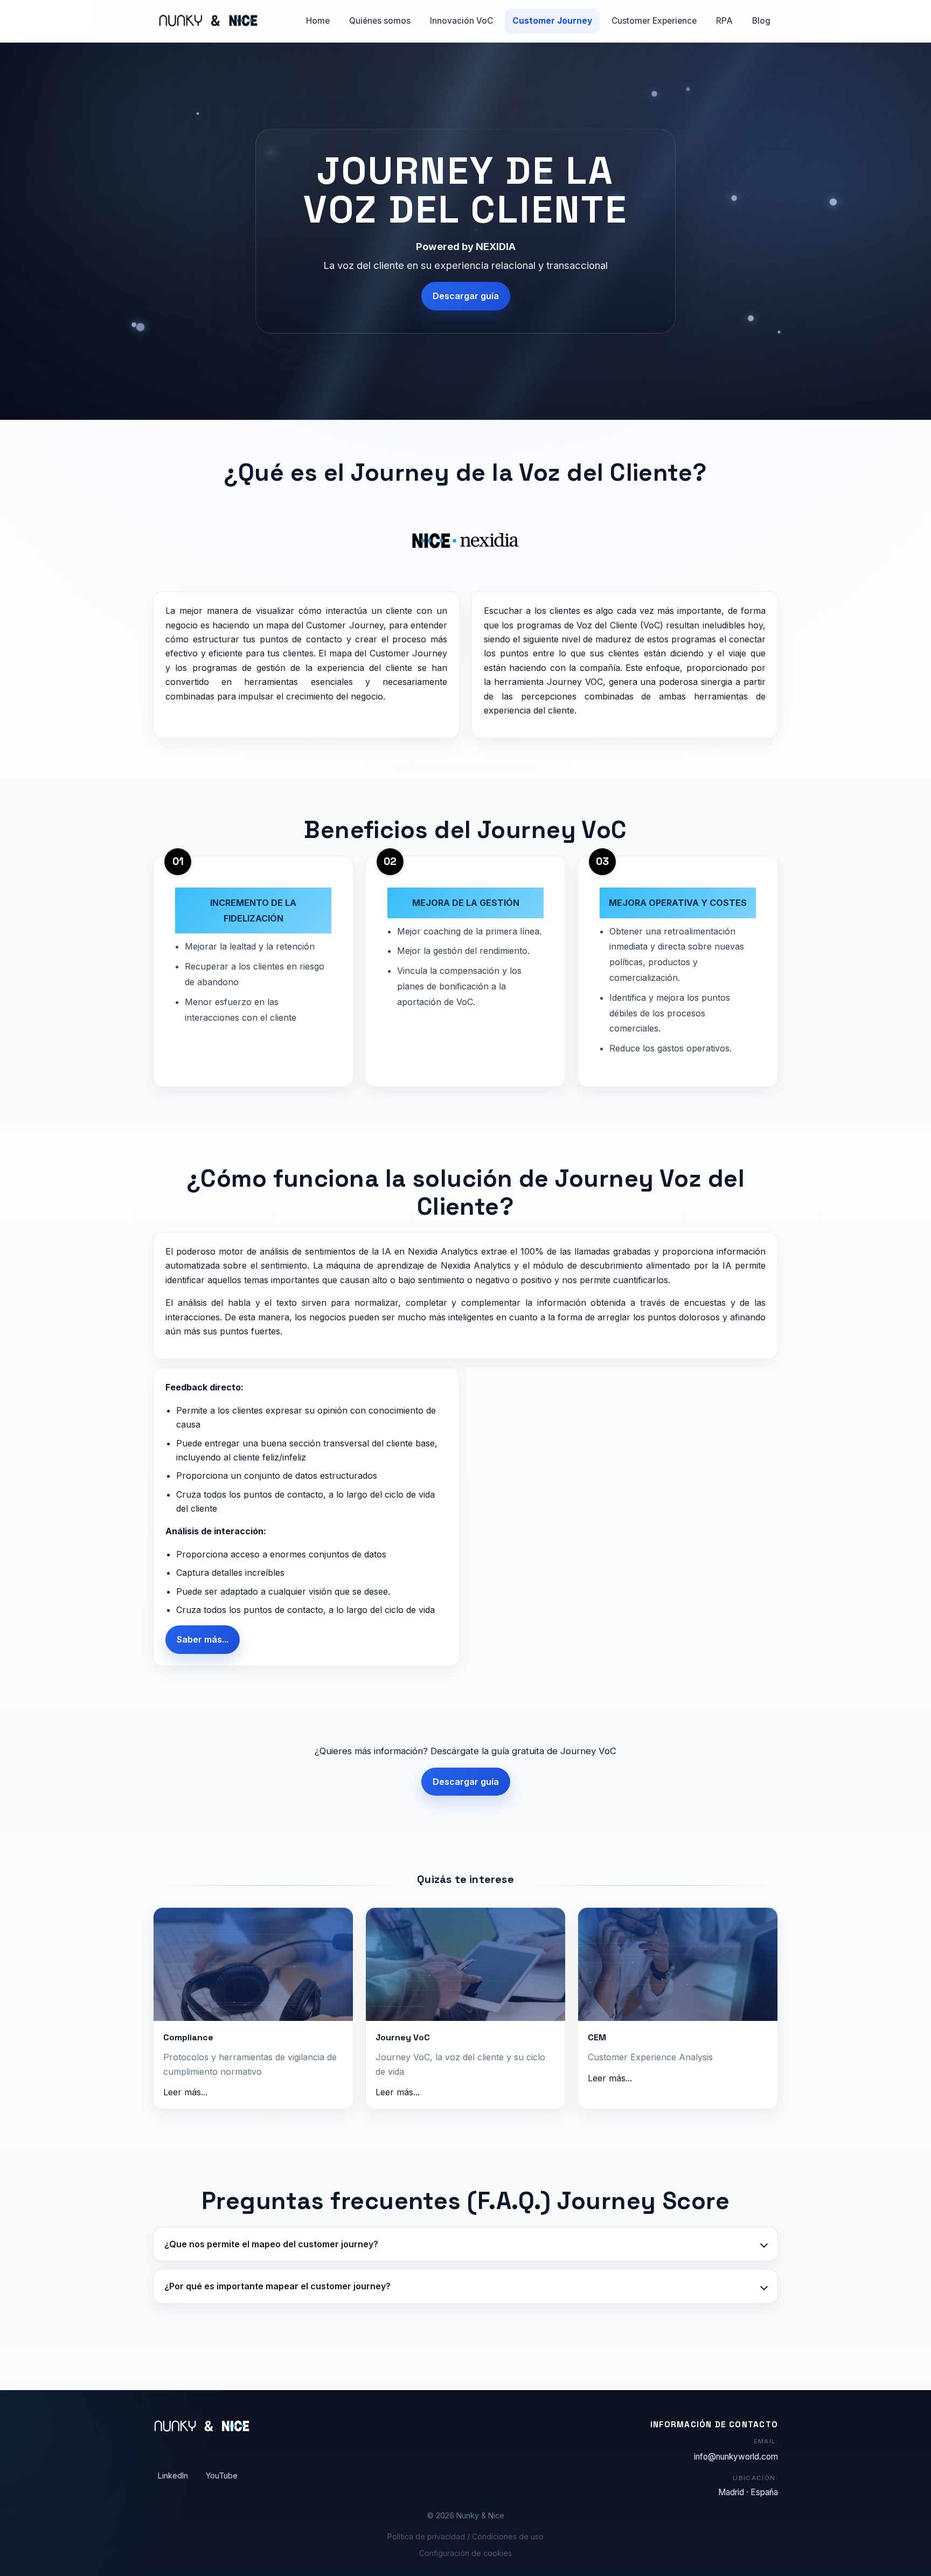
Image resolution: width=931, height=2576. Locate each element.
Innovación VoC (461, 21)
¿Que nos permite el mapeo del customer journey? (271, 2244)
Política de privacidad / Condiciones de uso (465, 2536)
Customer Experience (654, 21)
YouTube (222, 2475)
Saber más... (203, 1639)
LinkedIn (173, 2475)
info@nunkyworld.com (736, 2457)
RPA (724, 21)
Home (318, 21)
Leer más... (185, 2092)
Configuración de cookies (465, 2553)
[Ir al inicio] (206, 21)
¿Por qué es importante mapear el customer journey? (277, 2286)
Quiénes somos (380, 21)
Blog (761, 21)
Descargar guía (466, 296)
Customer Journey (552, 21)
